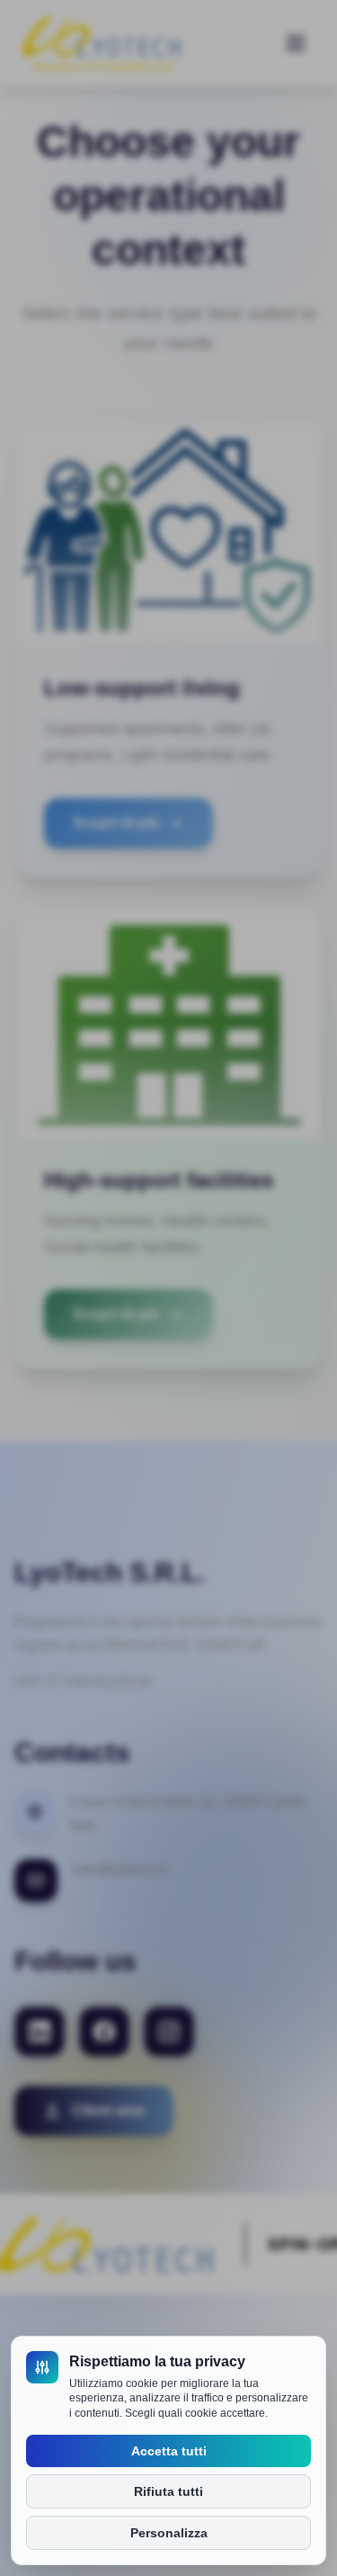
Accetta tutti (169, 2451)
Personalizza (169, 2533)
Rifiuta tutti (168, 2491)
